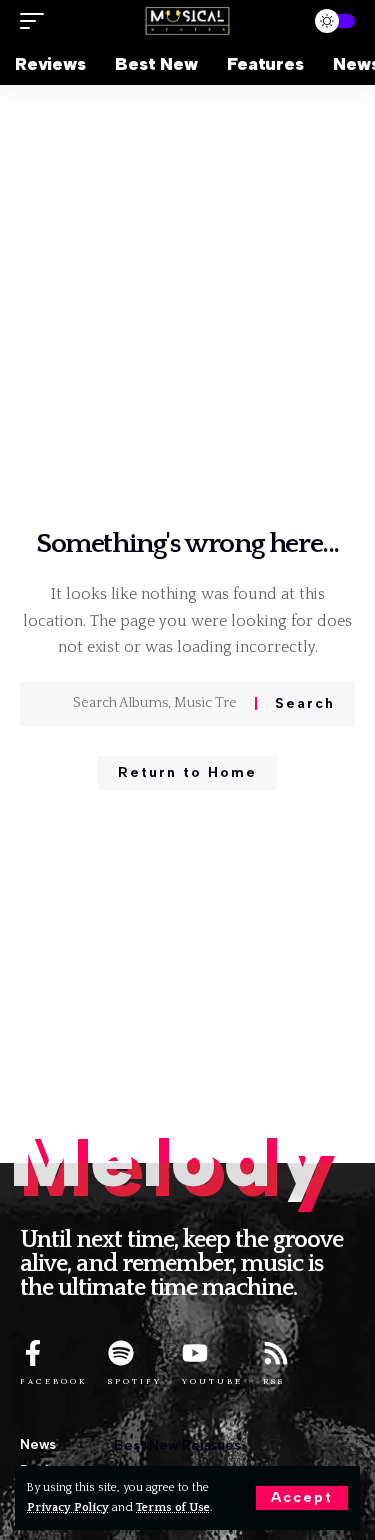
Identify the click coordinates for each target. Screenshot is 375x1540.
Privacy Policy (68, 1507)
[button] (302, 1498)
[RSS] (276, 1353)
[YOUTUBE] (195, 1353)
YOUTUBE (212, 1381)
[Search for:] (156, 704)
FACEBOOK (54, 1381)
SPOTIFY (135, 1381)
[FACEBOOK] (33, 1353)
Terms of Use (173, 1507)
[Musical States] (188, 21)
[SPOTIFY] (121, 1353)
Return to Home (187, 772)
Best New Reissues (177, 1445)
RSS (274, 1381)
